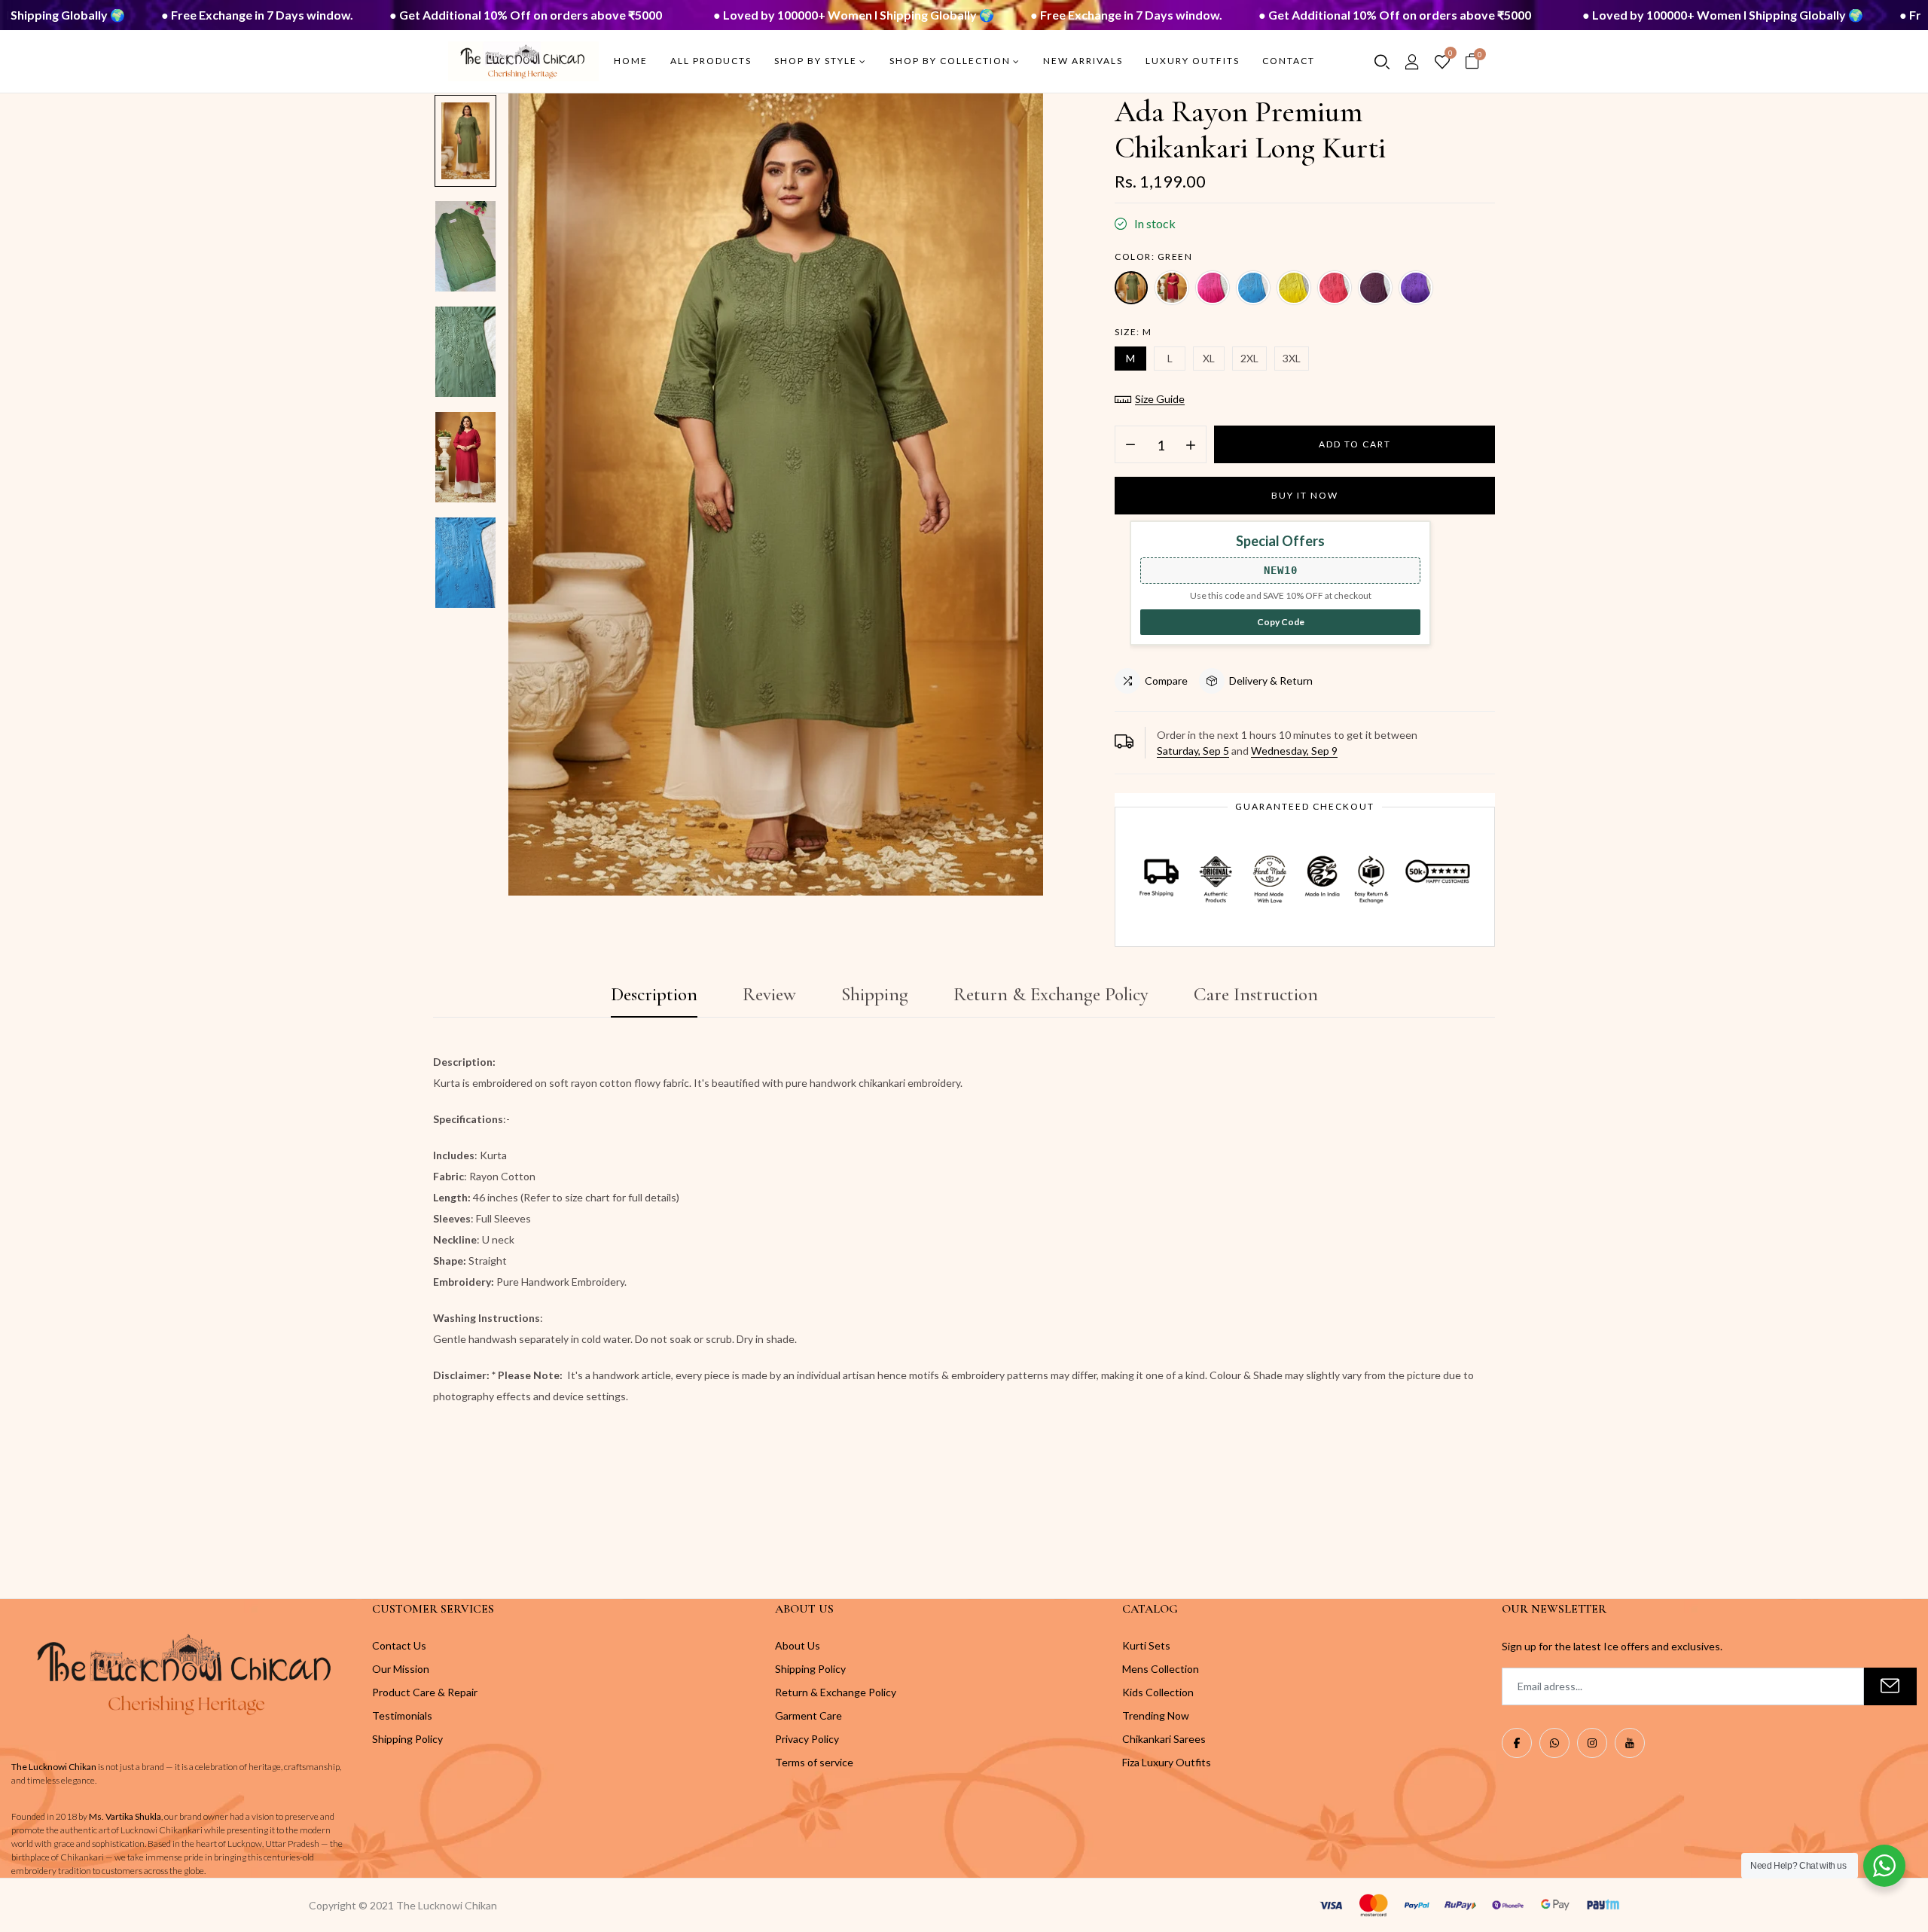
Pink (1213, 288)
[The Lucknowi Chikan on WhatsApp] (1554, 1743)
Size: (1133, 332)
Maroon (1172, 288)
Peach (1335, 288)
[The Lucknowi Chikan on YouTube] (1630, 1743)
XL (1209, 358)
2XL (1249, 358)
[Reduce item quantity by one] (1130, 445)
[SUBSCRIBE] (1890, 1686)
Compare (1166, 681)
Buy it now (1305, 495)
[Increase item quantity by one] (1191, 445)
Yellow (1294, 288)
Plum (1375, 288)
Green (1131, 288)
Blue (1253, 288)
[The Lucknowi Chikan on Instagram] (1592, 1743)
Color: (1153, 256)
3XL (1292, 358)
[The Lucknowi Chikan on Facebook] (1517, 1743)
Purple (1416, 288)
